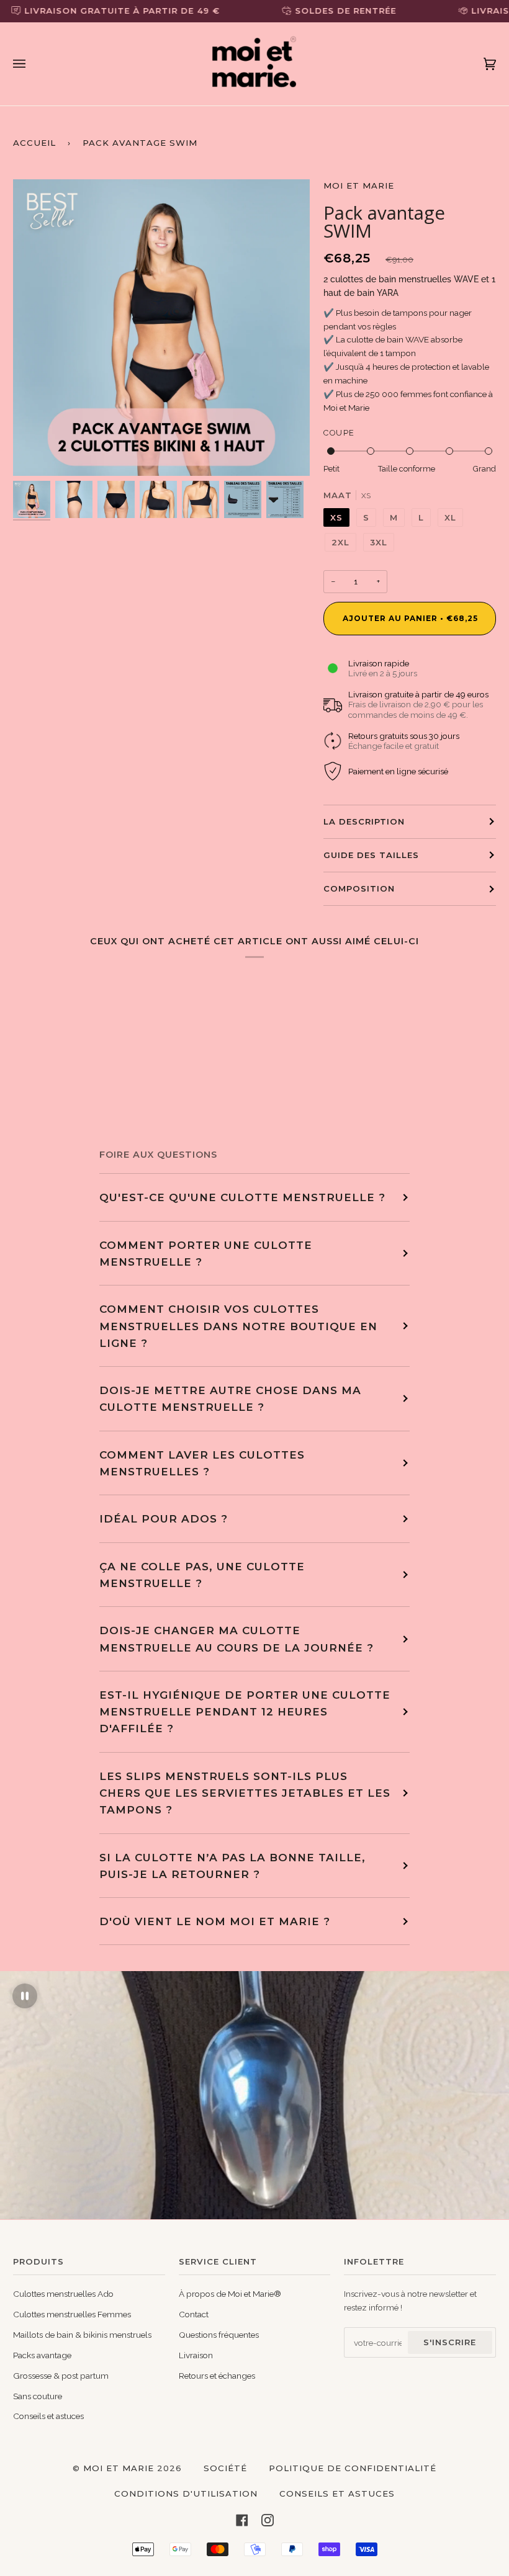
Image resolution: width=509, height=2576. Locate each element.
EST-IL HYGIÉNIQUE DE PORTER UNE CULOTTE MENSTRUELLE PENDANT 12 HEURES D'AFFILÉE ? (245, 1712)
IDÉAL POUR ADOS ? (164, 1518)
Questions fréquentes (219, 2335)
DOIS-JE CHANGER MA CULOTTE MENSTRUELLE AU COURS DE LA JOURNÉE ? (236, 1639)
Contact (194, 2314)
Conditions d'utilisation (186, 2493)
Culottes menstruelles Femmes (72, 2314)
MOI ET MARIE (119, 2468)
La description (364, 821)
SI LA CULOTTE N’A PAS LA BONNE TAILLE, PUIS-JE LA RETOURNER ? (232, 1866)
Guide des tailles (371, 855)
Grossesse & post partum (61, 2376)
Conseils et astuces (48, 2416)
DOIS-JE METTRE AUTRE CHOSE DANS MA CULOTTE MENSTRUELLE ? (230, 1398)
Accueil (34, 143)
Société (225, 2468)
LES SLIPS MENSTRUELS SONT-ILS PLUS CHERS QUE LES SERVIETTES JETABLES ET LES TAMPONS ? (245, 1793)
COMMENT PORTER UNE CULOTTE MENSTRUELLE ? (206, 1253)
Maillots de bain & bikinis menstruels (82, 2335)
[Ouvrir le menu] (32, 64)
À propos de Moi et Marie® (230, 2294)
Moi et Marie (359, 186)
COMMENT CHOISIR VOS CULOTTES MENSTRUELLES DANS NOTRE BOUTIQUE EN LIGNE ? (238, 1326)
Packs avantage (42, 2355)
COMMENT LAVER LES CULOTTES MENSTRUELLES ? (202, 1463)
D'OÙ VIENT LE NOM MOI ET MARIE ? (215, 1921)
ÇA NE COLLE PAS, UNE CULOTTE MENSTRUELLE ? (202, 1575)
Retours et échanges (217, 2376)
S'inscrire (450, 2342)
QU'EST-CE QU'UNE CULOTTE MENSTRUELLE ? (242, 1197)
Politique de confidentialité (353, 2468)
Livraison (196, 2355)
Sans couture (38, 2396)
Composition (359, 888)
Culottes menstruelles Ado (63, 2294)
